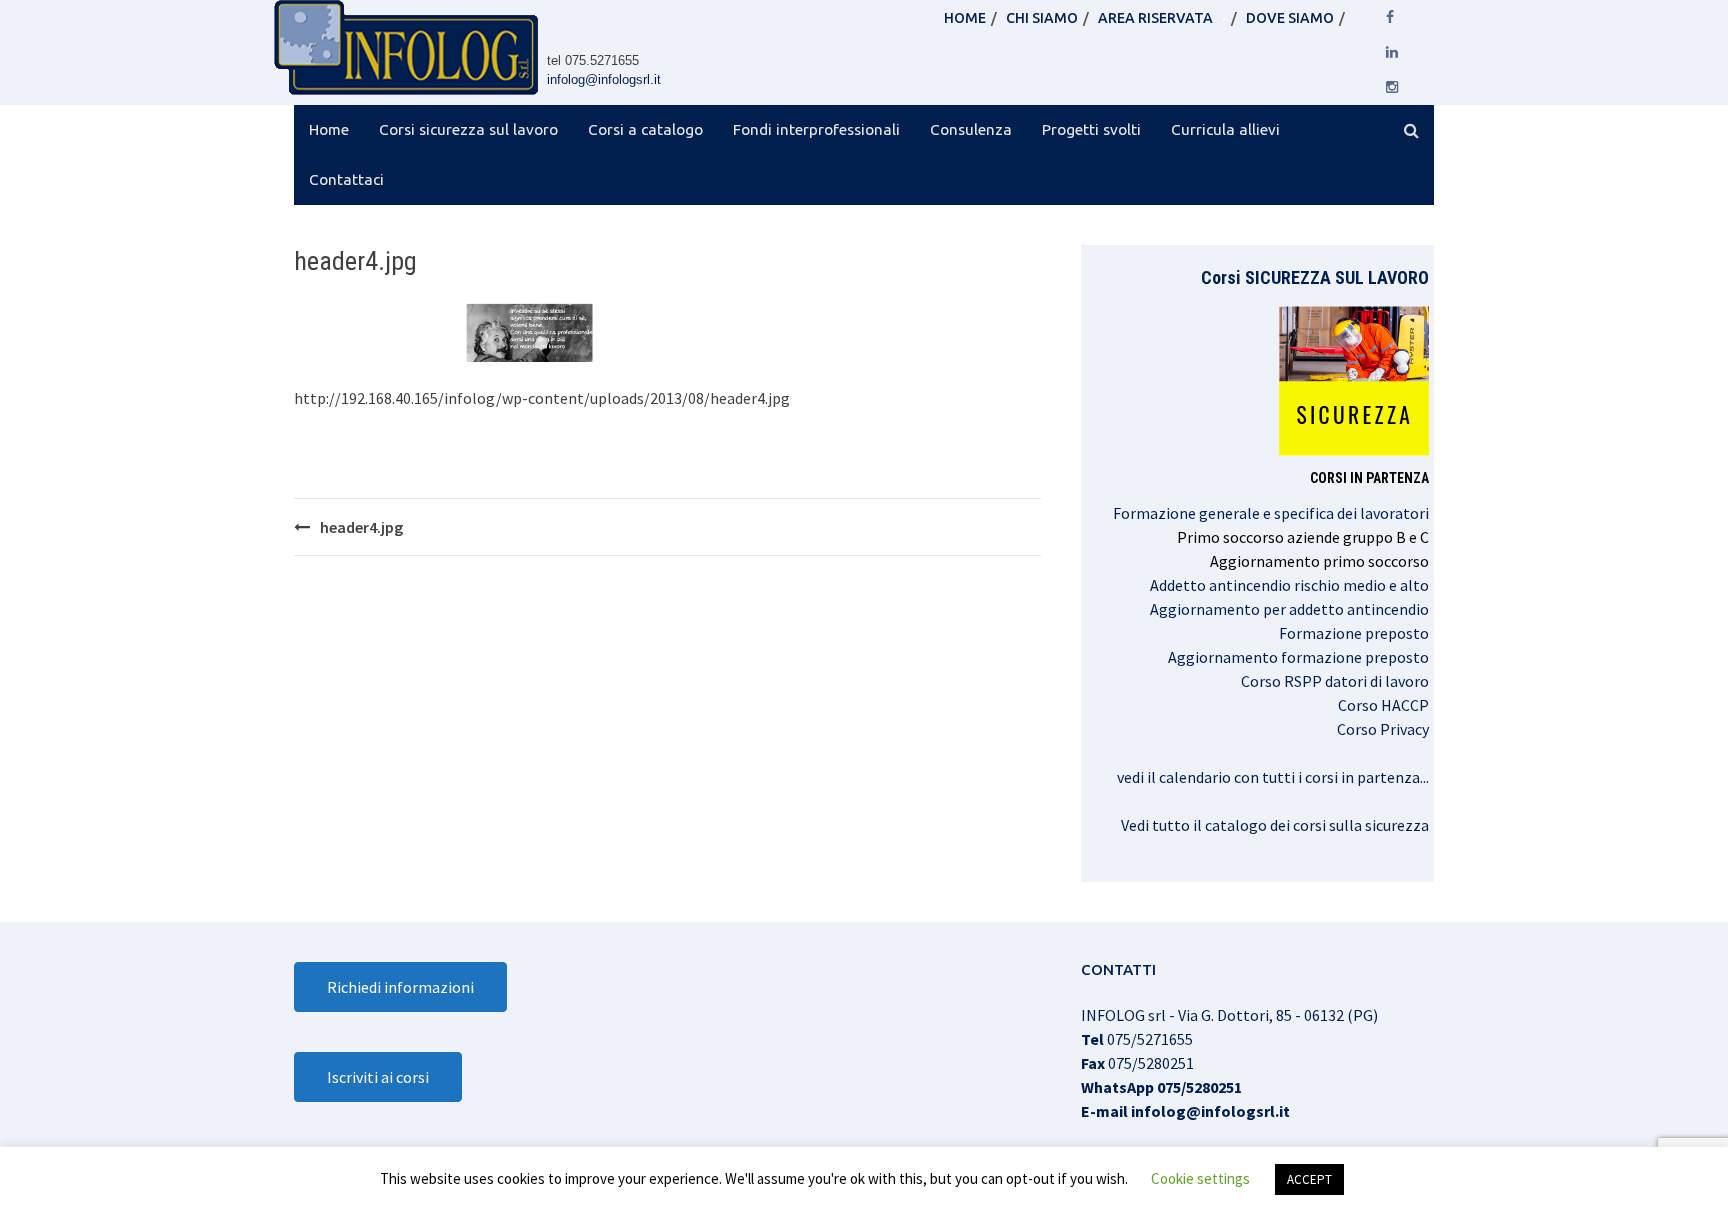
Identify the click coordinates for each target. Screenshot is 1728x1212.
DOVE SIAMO (1290, 18)
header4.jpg (361, 527)
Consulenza (971, 129)
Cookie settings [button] (1200, 1178)
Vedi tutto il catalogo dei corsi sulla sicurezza (1275, 825)
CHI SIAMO (1042, 18)
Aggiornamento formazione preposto (1298, 657)
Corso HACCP (1383, 705)
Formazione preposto (1354, 633)
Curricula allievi (1225, 129)
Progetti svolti (1091, 129)
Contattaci (346, 179)
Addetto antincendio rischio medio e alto (1289, 585)
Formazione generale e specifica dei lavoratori (1271, 513)
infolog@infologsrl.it (604, 79)
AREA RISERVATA (1155, 18)
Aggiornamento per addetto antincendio (1289, 609)
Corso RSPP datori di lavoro (1335, 681)
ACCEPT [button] (1309, 1179)
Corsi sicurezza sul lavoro (468, 129)
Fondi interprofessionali (816, 129)
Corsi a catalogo (645, 129)
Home (329, 129)
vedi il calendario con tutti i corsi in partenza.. (1271, 777)
